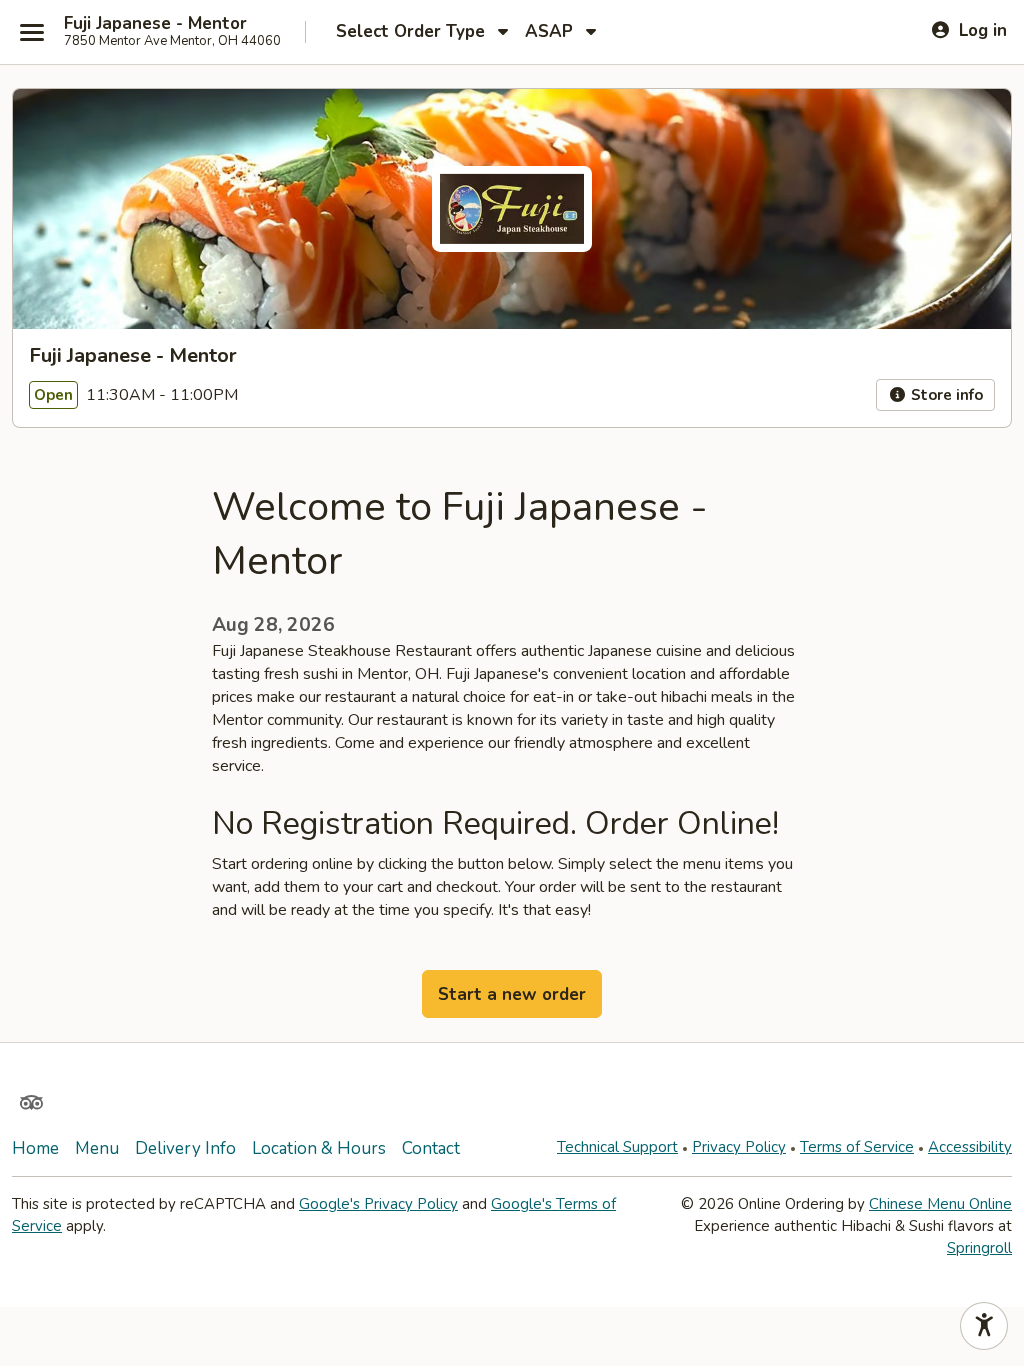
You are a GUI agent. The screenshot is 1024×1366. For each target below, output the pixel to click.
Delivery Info (185, 1148)
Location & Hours (319, 1148)
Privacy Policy (739, 1147)
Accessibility (970, 1147)
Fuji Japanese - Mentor (155, 24)
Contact (431, 1148)
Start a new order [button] (512, 994)
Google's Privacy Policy (378, 1204)
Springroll (979, 1248)
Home (35, 1148)
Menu (97, 1148)
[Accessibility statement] (984, 1326)
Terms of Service (857, 1147)
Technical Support (617, 1147)
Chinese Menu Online (940, 1204)
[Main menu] (32, 32)
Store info (945, 395)
